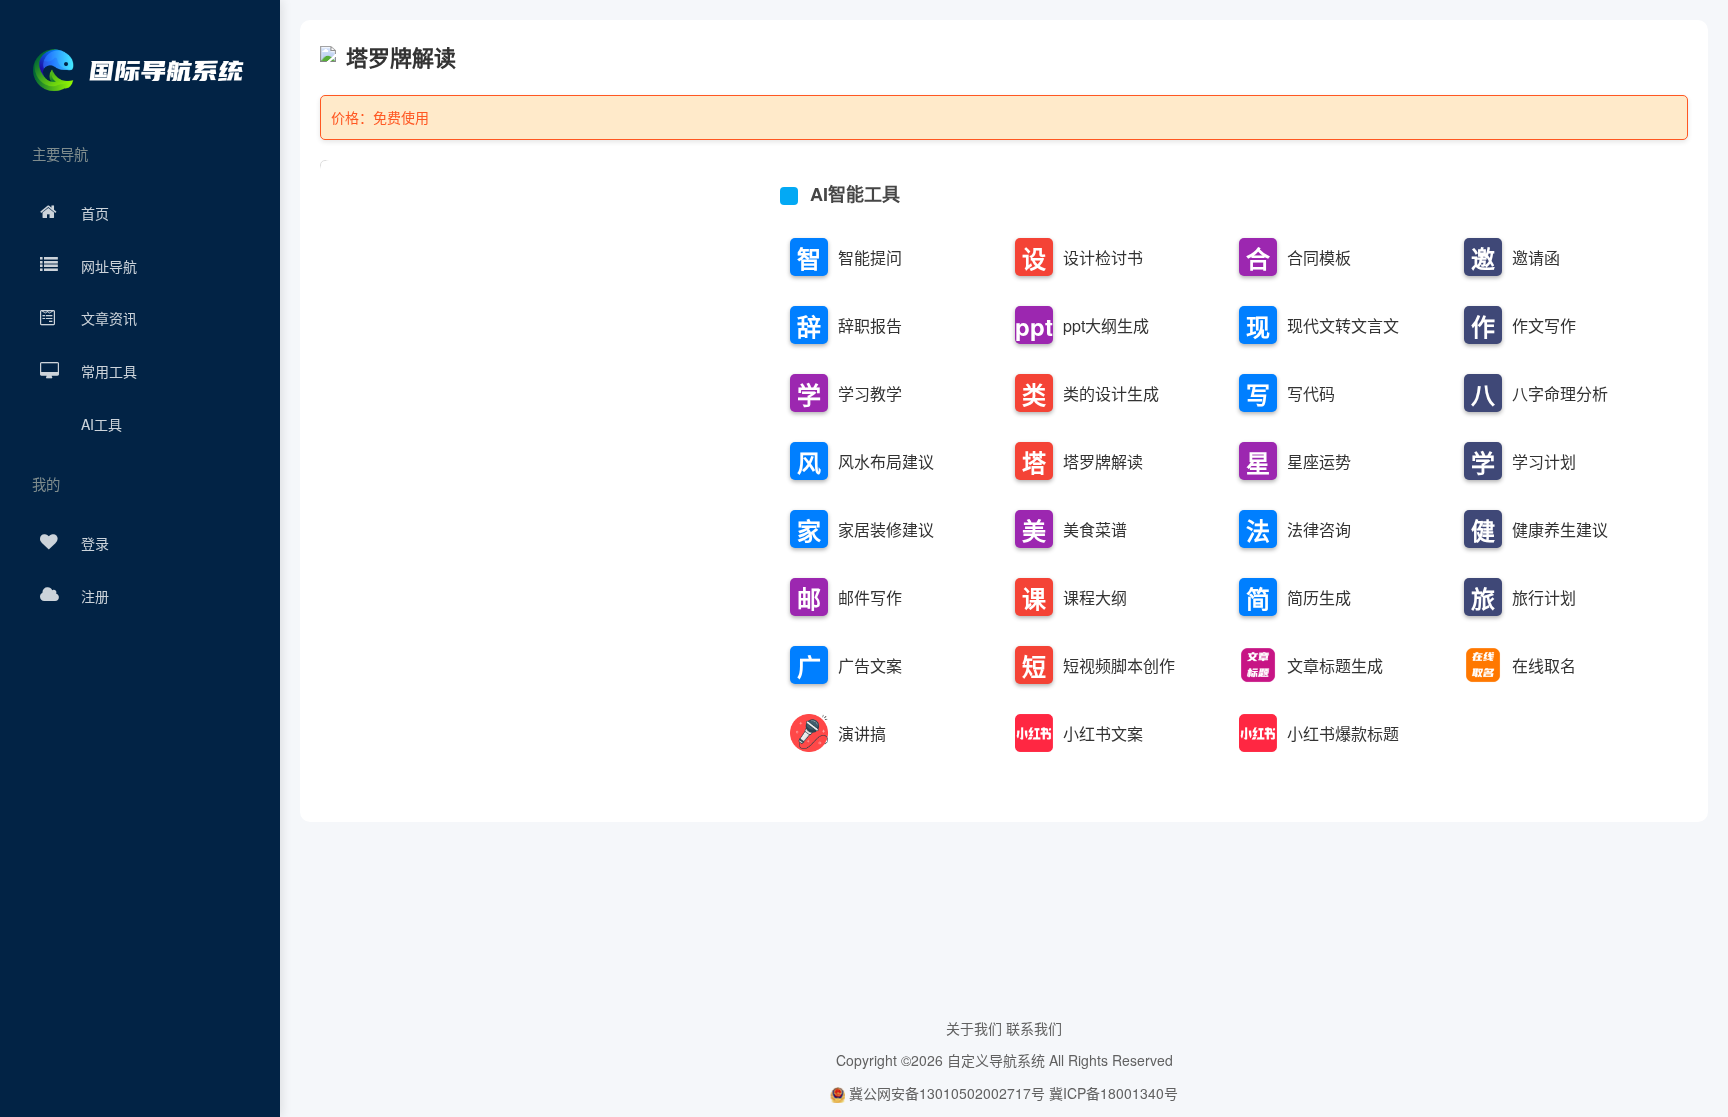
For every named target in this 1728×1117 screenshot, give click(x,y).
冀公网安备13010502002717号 (944, 1093)
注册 (95, 596)
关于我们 (974, 1028)
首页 (95, 213)
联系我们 (1034, 1028)
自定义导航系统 (996, 1060)
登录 (95, 543)
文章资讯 (109, 318)
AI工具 (101, 424)
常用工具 (109, 371)
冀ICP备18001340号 (1113, 1093)
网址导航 (109, 266)
